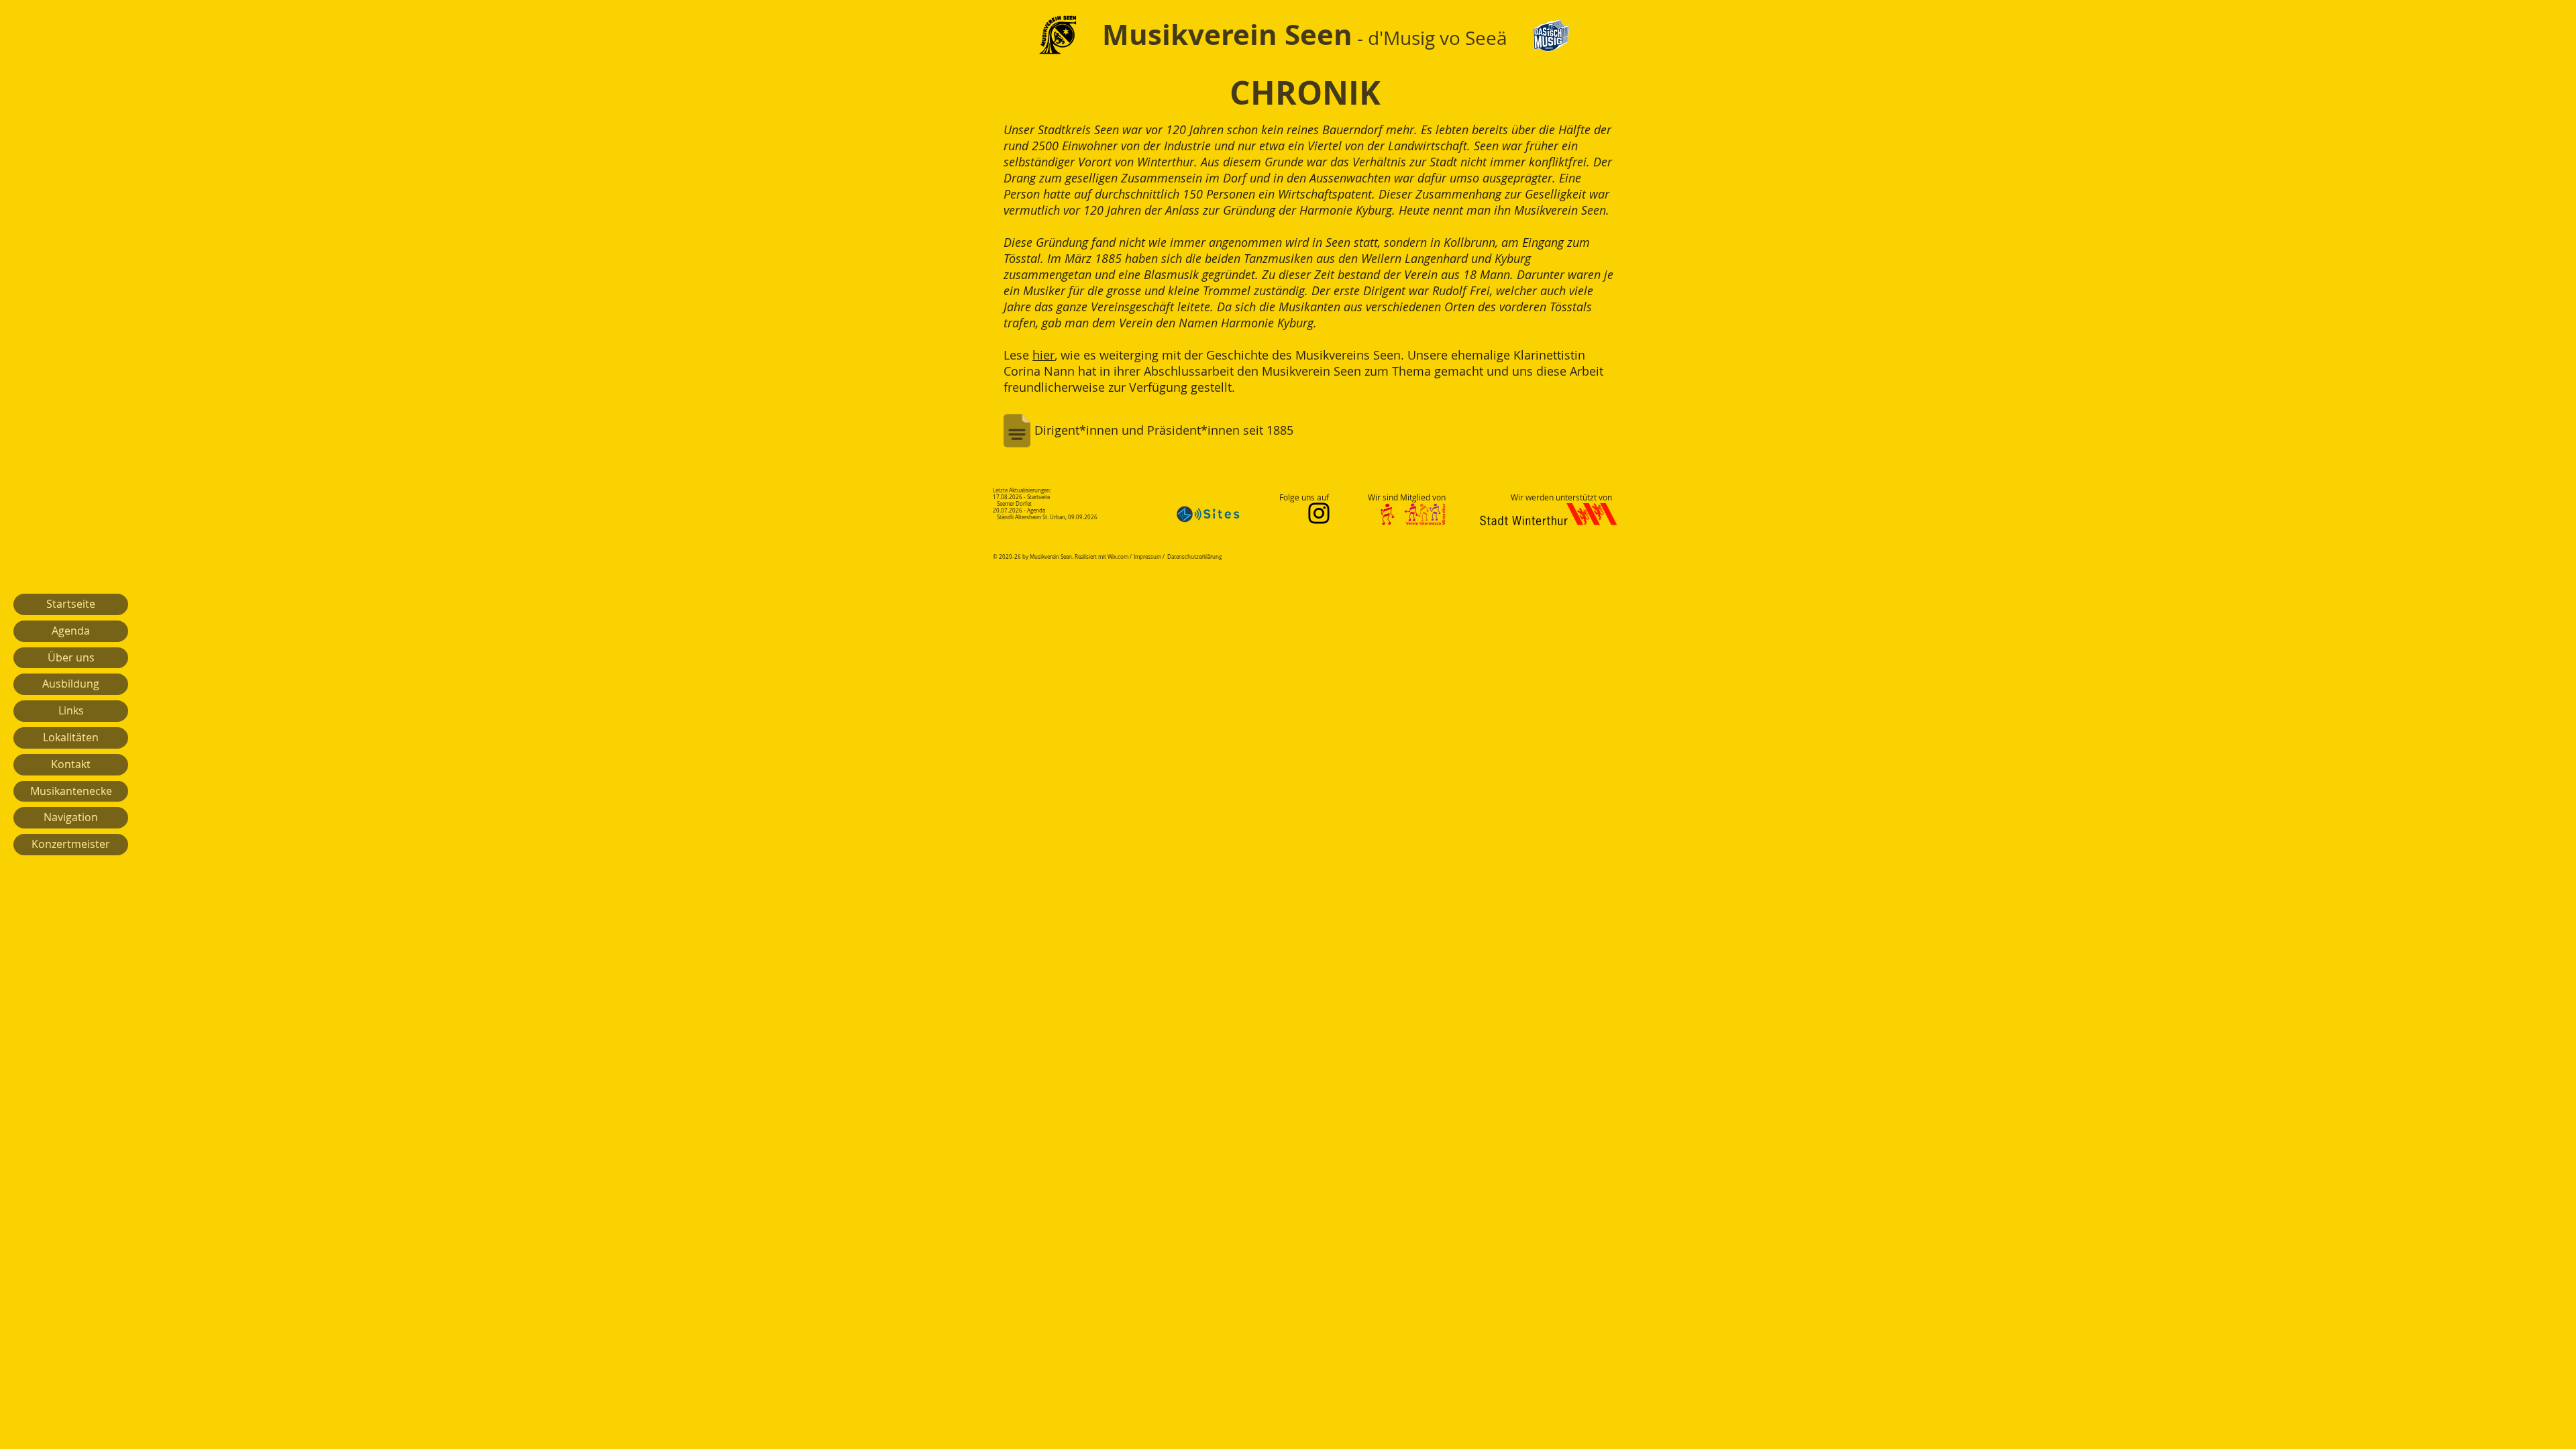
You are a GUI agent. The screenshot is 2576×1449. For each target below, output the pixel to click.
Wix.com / (1120, 557)
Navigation (71, 817)
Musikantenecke (71, 791)
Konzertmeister (71, 844)
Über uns (71, 657)
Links (71, 710)
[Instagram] (1319, 513)
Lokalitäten (71, 737)
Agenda (71, 631)
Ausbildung (71, 684)
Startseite (71, 604)
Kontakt (71, 764)
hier (1043, 355)
